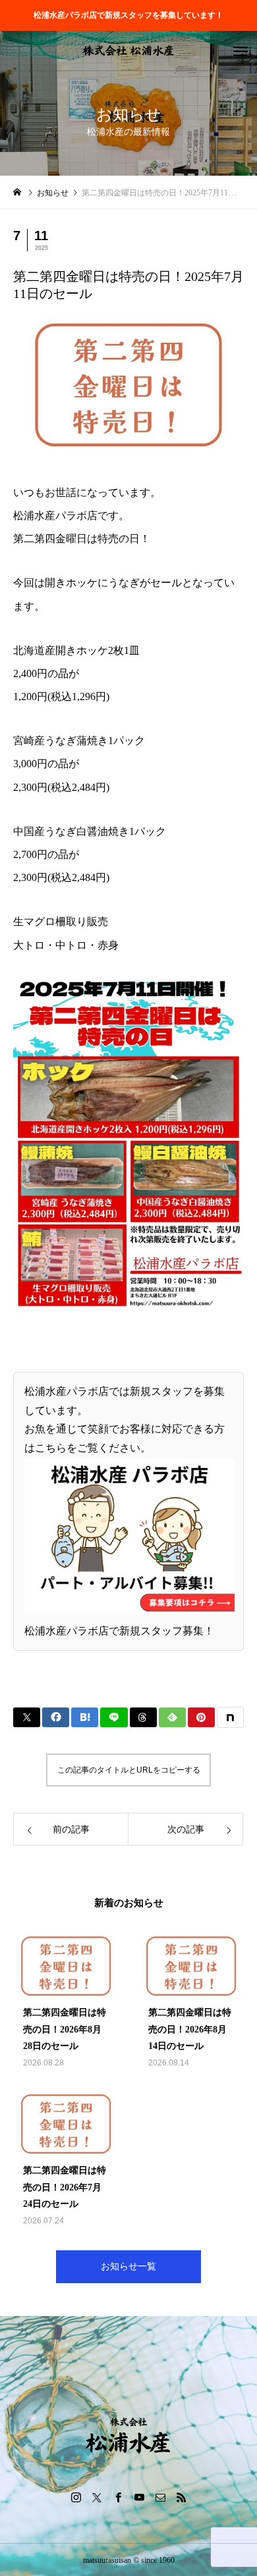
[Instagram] (76, 2497)
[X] (97, 2497)
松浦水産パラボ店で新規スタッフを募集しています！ (128, 15)
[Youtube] (139, 2497)
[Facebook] (118, 2497)
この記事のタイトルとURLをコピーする (129, 1770)
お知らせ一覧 (128, 2266)
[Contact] (160, 2497)
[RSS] (181, 2497)
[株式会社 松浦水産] (128, 51)
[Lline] (114, 1717)
